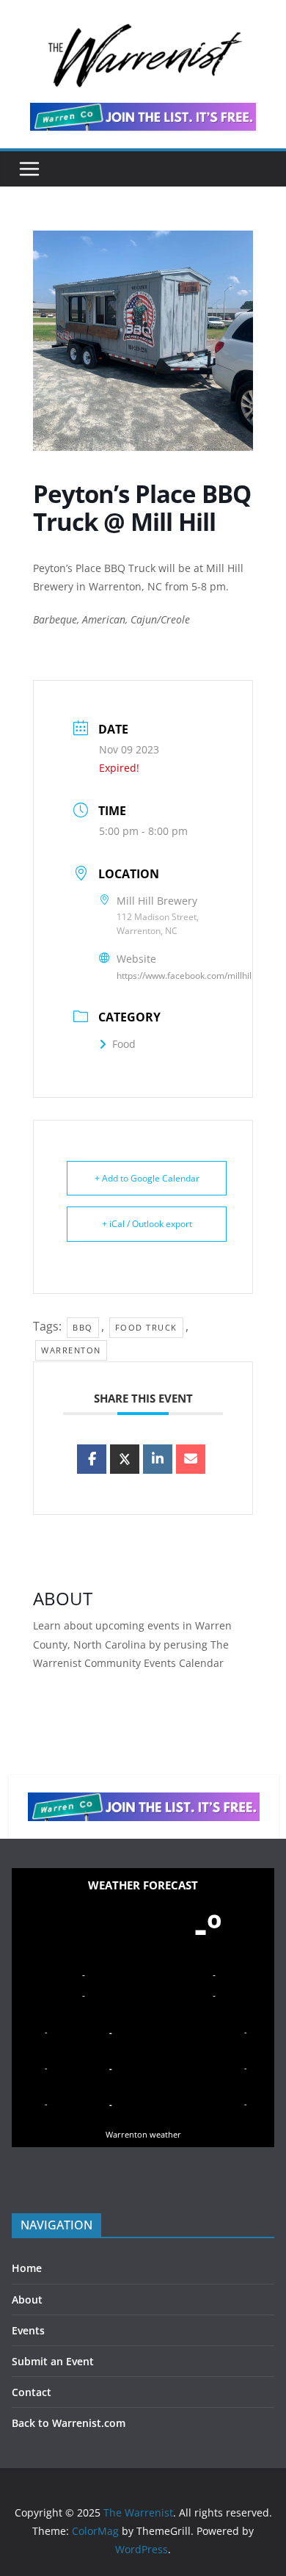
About (27, 2300)
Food (124, 1044)
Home (27, 2268)
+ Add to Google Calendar (147, 1178)
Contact (32, 2392)
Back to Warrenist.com (69, 2423)
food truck (146, 1327)
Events (28, 2330)
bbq (83, 1327)
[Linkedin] (158, 1459)
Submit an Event (53, 2361)
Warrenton (71, 1350)
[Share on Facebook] (92, 1459)
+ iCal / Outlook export (147, 1224)
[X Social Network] (125, 1459)
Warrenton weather (143, 2134)
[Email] (191, 1459)
